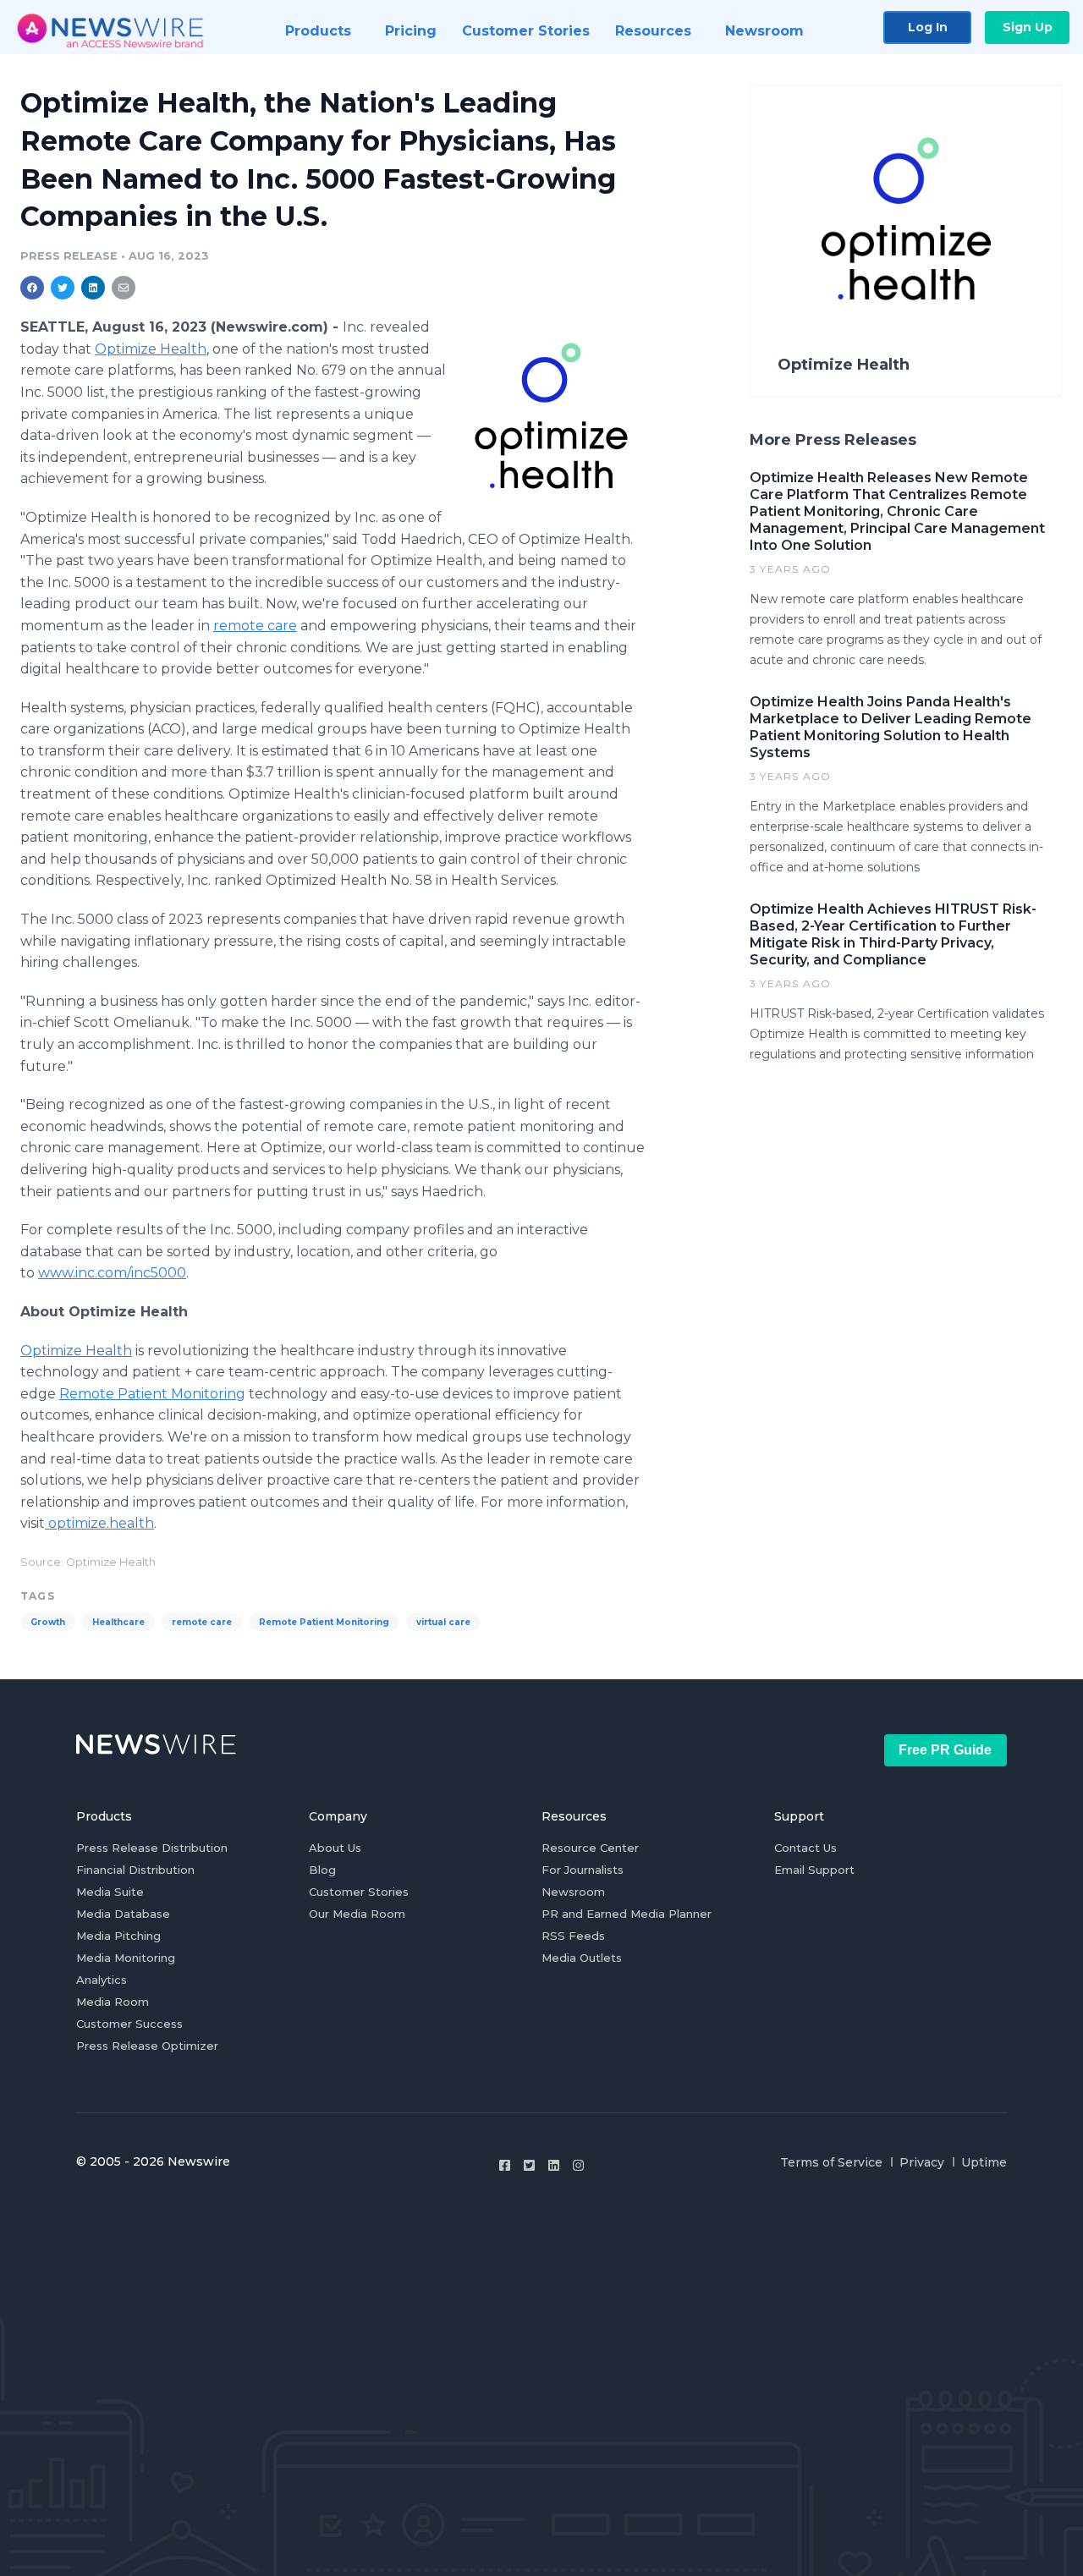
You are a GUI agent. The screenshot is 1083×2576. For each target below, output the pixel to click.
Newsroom (573, 1892)
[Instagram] (578, 2165)
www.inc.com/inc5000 (112, 1273)
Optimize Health (151, 349)
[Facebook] (505, 2165)
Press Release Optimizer (147, 2046)
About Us (335, 1848)
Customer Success (129, 2024)
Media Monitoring (126, 1958)
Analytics (102, 1980)
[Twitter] (529, 2165)
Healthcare (118, 1622)
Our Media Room (357, 1914)
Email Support (814, 1870)
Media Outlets (582, 1958)
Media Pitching (118, 1936)
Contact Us (805, 1848)
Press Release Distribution (152, 1848)
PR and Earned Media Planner (627, 1914)
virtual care (443, 1622)
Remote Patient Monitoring (152, 1394)
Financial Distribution (135, 1870)
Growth (48, 1622)
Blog (322, 1870)
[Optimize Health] (551, 415)
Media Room (113, 2002)
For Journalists (583, 1870)
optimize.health (99, 1523)
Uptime (984, 2162)
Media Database (123, 1914)
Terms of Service (831, 2162)
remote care (255, 626)
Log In (928, 27)
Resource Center (590, 1848)
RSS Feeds (573, 1936)
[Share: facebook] (32, 288)
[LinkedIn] (554, 2165)
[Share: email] (124, 288)
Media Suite (110, 1892)
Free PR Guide (945, 1750)
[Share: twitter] (63, 288)
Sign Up (1028, 27)
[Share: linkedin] (93, 288)
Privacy (922, 2162)
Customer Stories (359, 1892)
